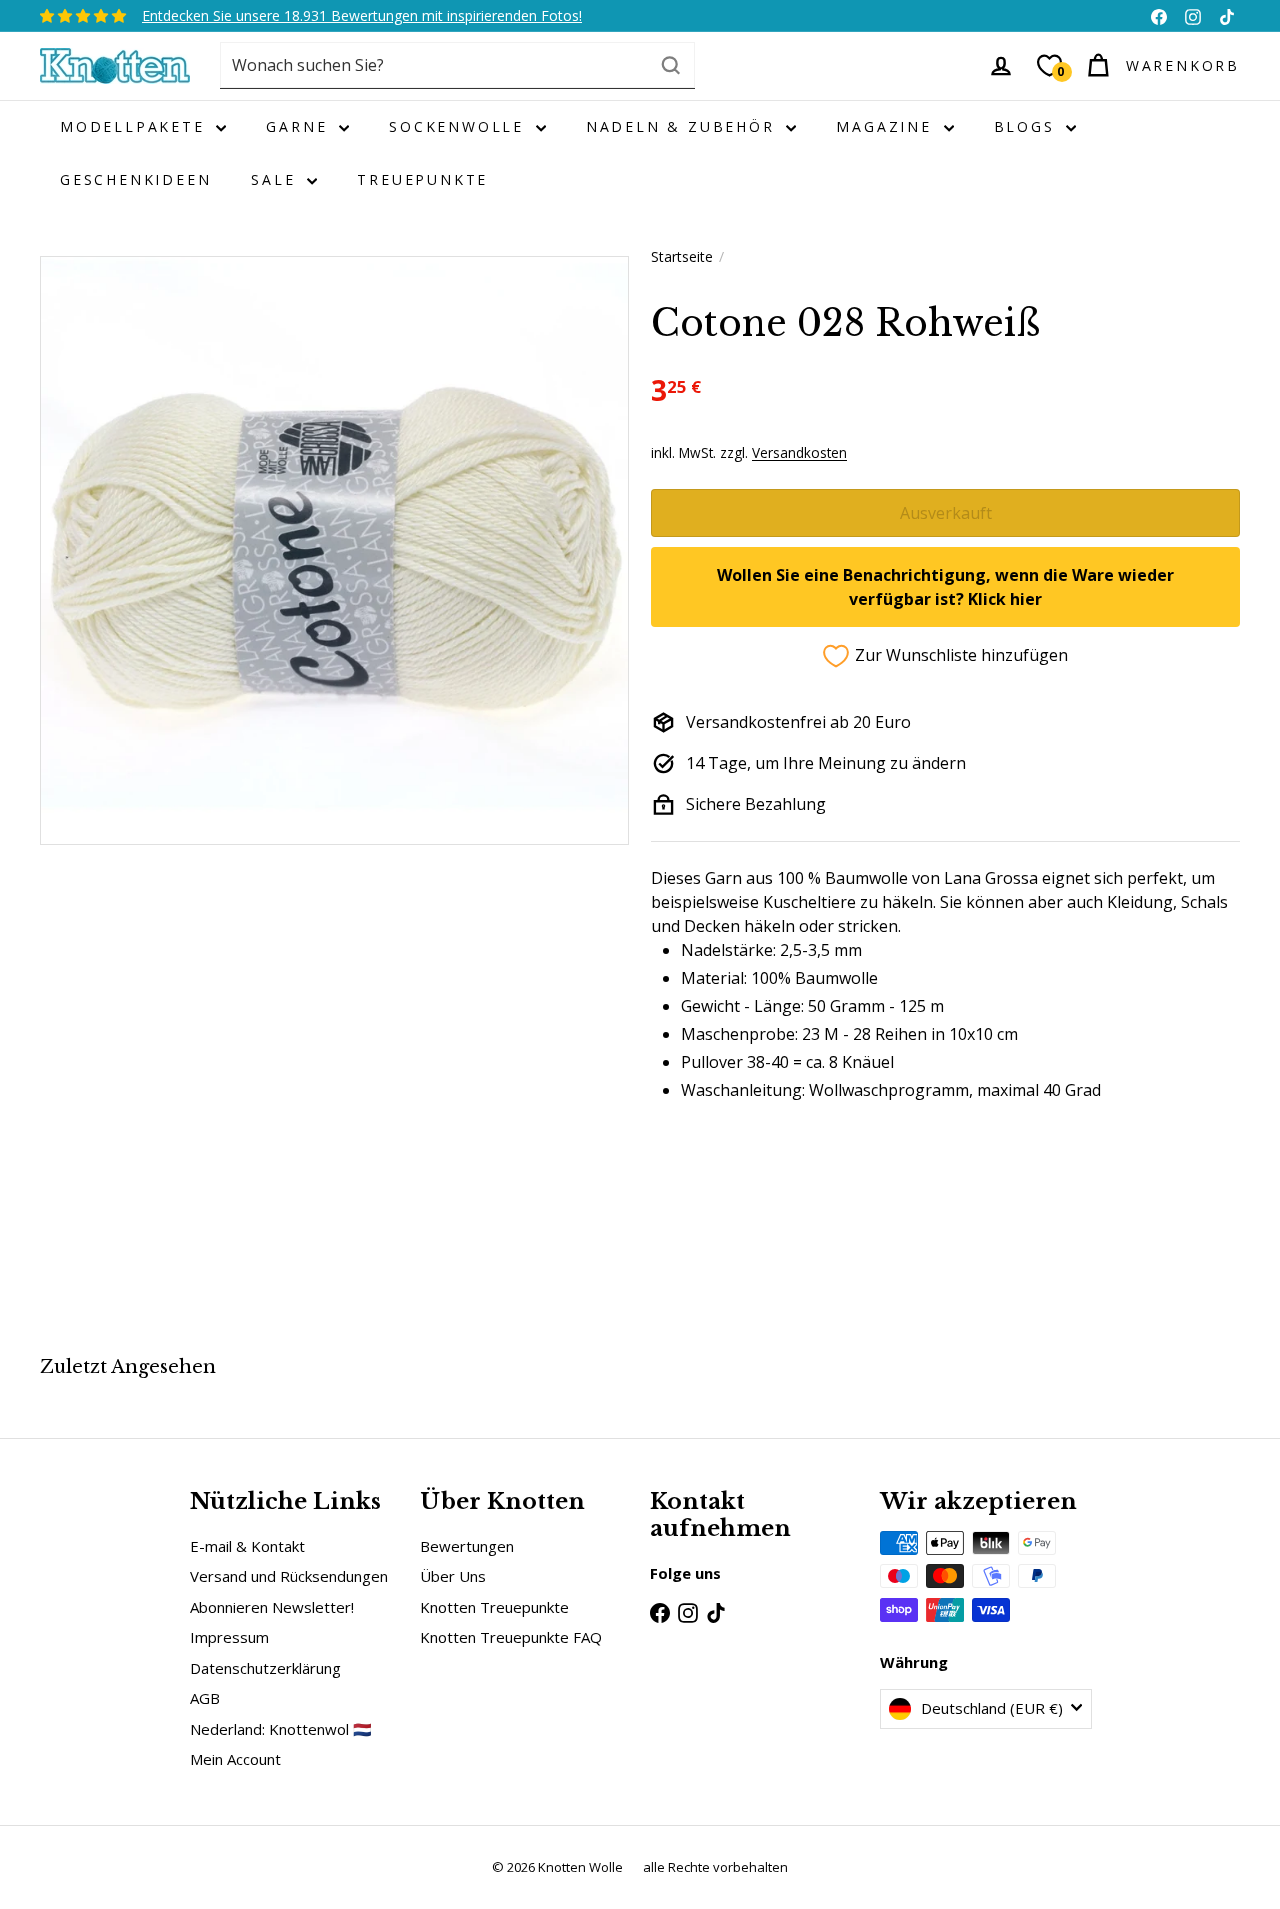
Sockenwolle (460, 126)
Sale (276, 179)
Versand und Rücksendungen (289, 1576)
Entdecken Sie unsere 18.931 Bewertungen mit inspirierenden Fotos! (362, 15)
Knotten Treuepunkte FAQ (511, 1637)
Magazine (887, 126)
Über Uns (453, 1576)
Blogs (1028, 126)
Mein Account (235, 1759)
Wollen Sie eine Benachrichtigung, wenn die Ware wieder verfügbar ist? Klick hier (945, 587)
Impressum (229, 1637)
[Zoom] (334, 550)
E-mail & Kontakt (247, 1546)
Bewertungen (467, 1546)
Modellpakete (135, 126)
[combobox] (457, 65)
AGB (205, 1698)
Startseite (682, 256)
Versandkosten (799, 452)
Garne (300, 126)
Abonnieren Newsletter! (272, 1607)
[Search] (671, 65)
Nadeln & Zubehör (684, 126)
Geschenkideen (135, 179)
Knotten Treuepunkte (494, 1607)
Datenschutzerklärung (265, 1668)
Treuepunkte (422, 179)
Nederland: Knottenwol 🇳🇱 (281, 1729)
